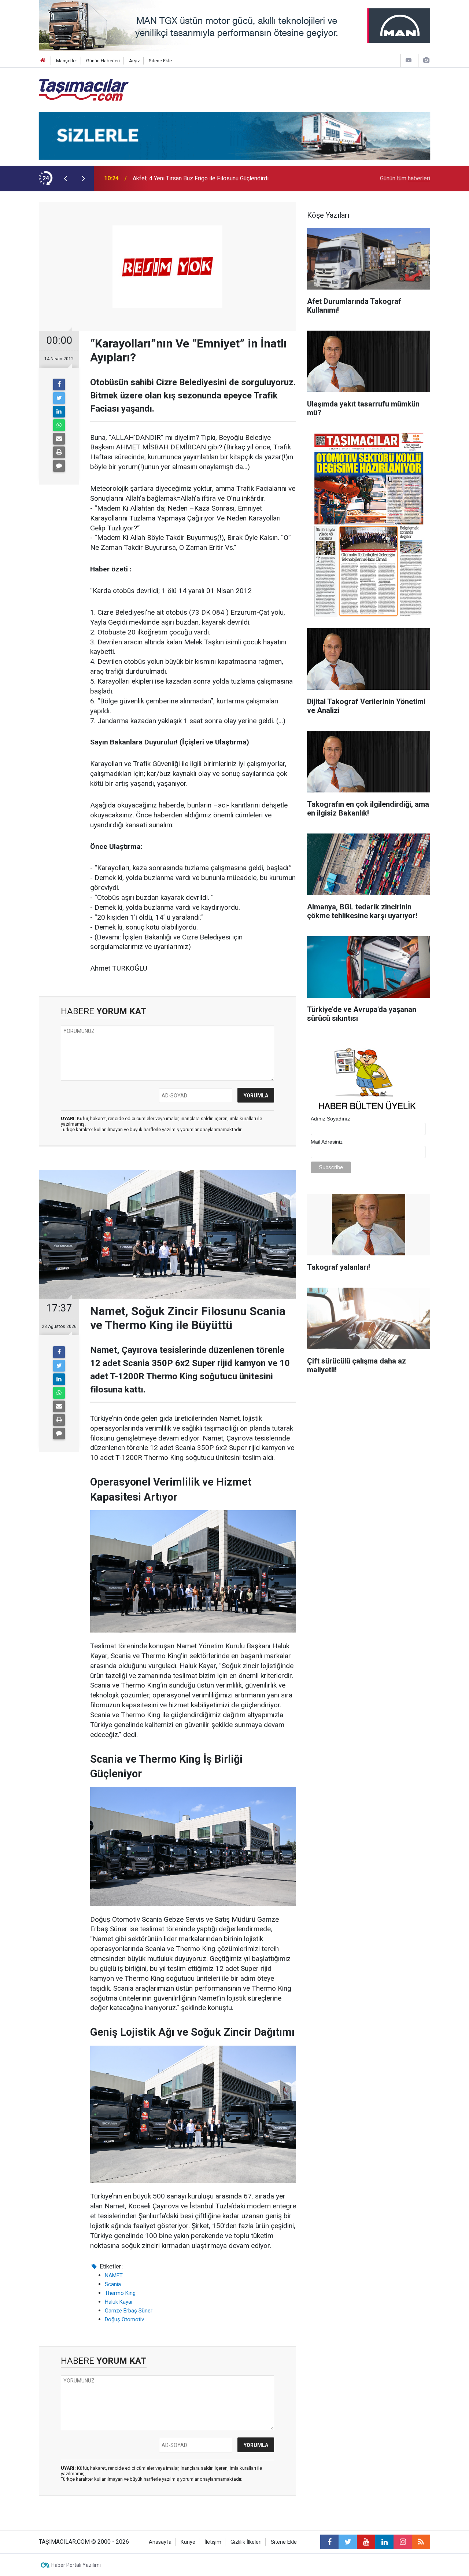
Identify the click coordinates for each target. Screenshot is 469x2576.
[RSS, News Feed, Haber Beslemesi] (421, 2542)
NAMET (114, 2275)
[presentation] (65, 179)
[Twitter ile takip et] (348, 2542)
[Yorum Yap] (59, 466)
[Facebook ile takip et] (329, 2542)
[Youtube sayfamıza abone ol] (366, 2542)
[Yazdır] (59, 452)
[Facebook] (59, 384)
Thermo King (120, 2293)
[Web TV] (409, 60)
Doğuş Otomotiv (124, 2319)
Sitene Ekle (160, 61)
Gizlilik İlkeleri (246, 2542)
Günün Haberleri (103, 61)
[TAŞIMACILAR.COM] (84, 89)
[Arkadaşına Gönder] (59, 439)
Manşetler (67, 61)
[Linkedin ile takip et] (384, 2542)
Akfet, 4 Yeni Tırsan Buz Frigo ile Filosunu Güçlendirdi (201, 178)
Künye (188, 2542)
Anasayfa (160, 2542)
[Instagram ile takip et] (403, 2542)
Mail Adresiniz (327, 1142)
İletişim (213, 2542)
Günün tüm (405, 178)
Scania (113, 2284)
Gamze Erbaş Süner (129, 2311)
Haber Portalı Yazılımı (76, 2565)
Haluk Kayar (119, 2302)
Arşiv (134, 61)
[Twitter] (59, 398)
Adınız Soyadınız (330, 1119)
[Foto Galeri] (426, 60)
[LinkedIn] (59, 412)
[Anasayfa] (43, 61)
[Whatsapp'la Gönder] (59, 425)
